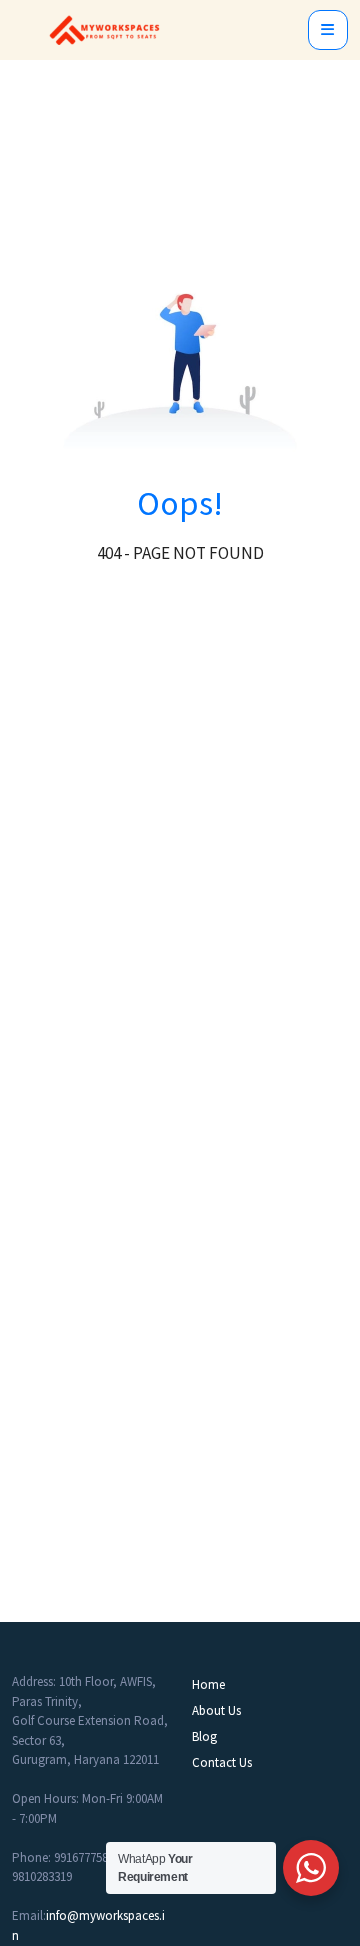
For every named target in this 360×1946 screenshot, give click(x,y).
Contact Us (222, 1762)
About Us (216, 1710)
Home (208, 1684)
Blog (204, 1736)
